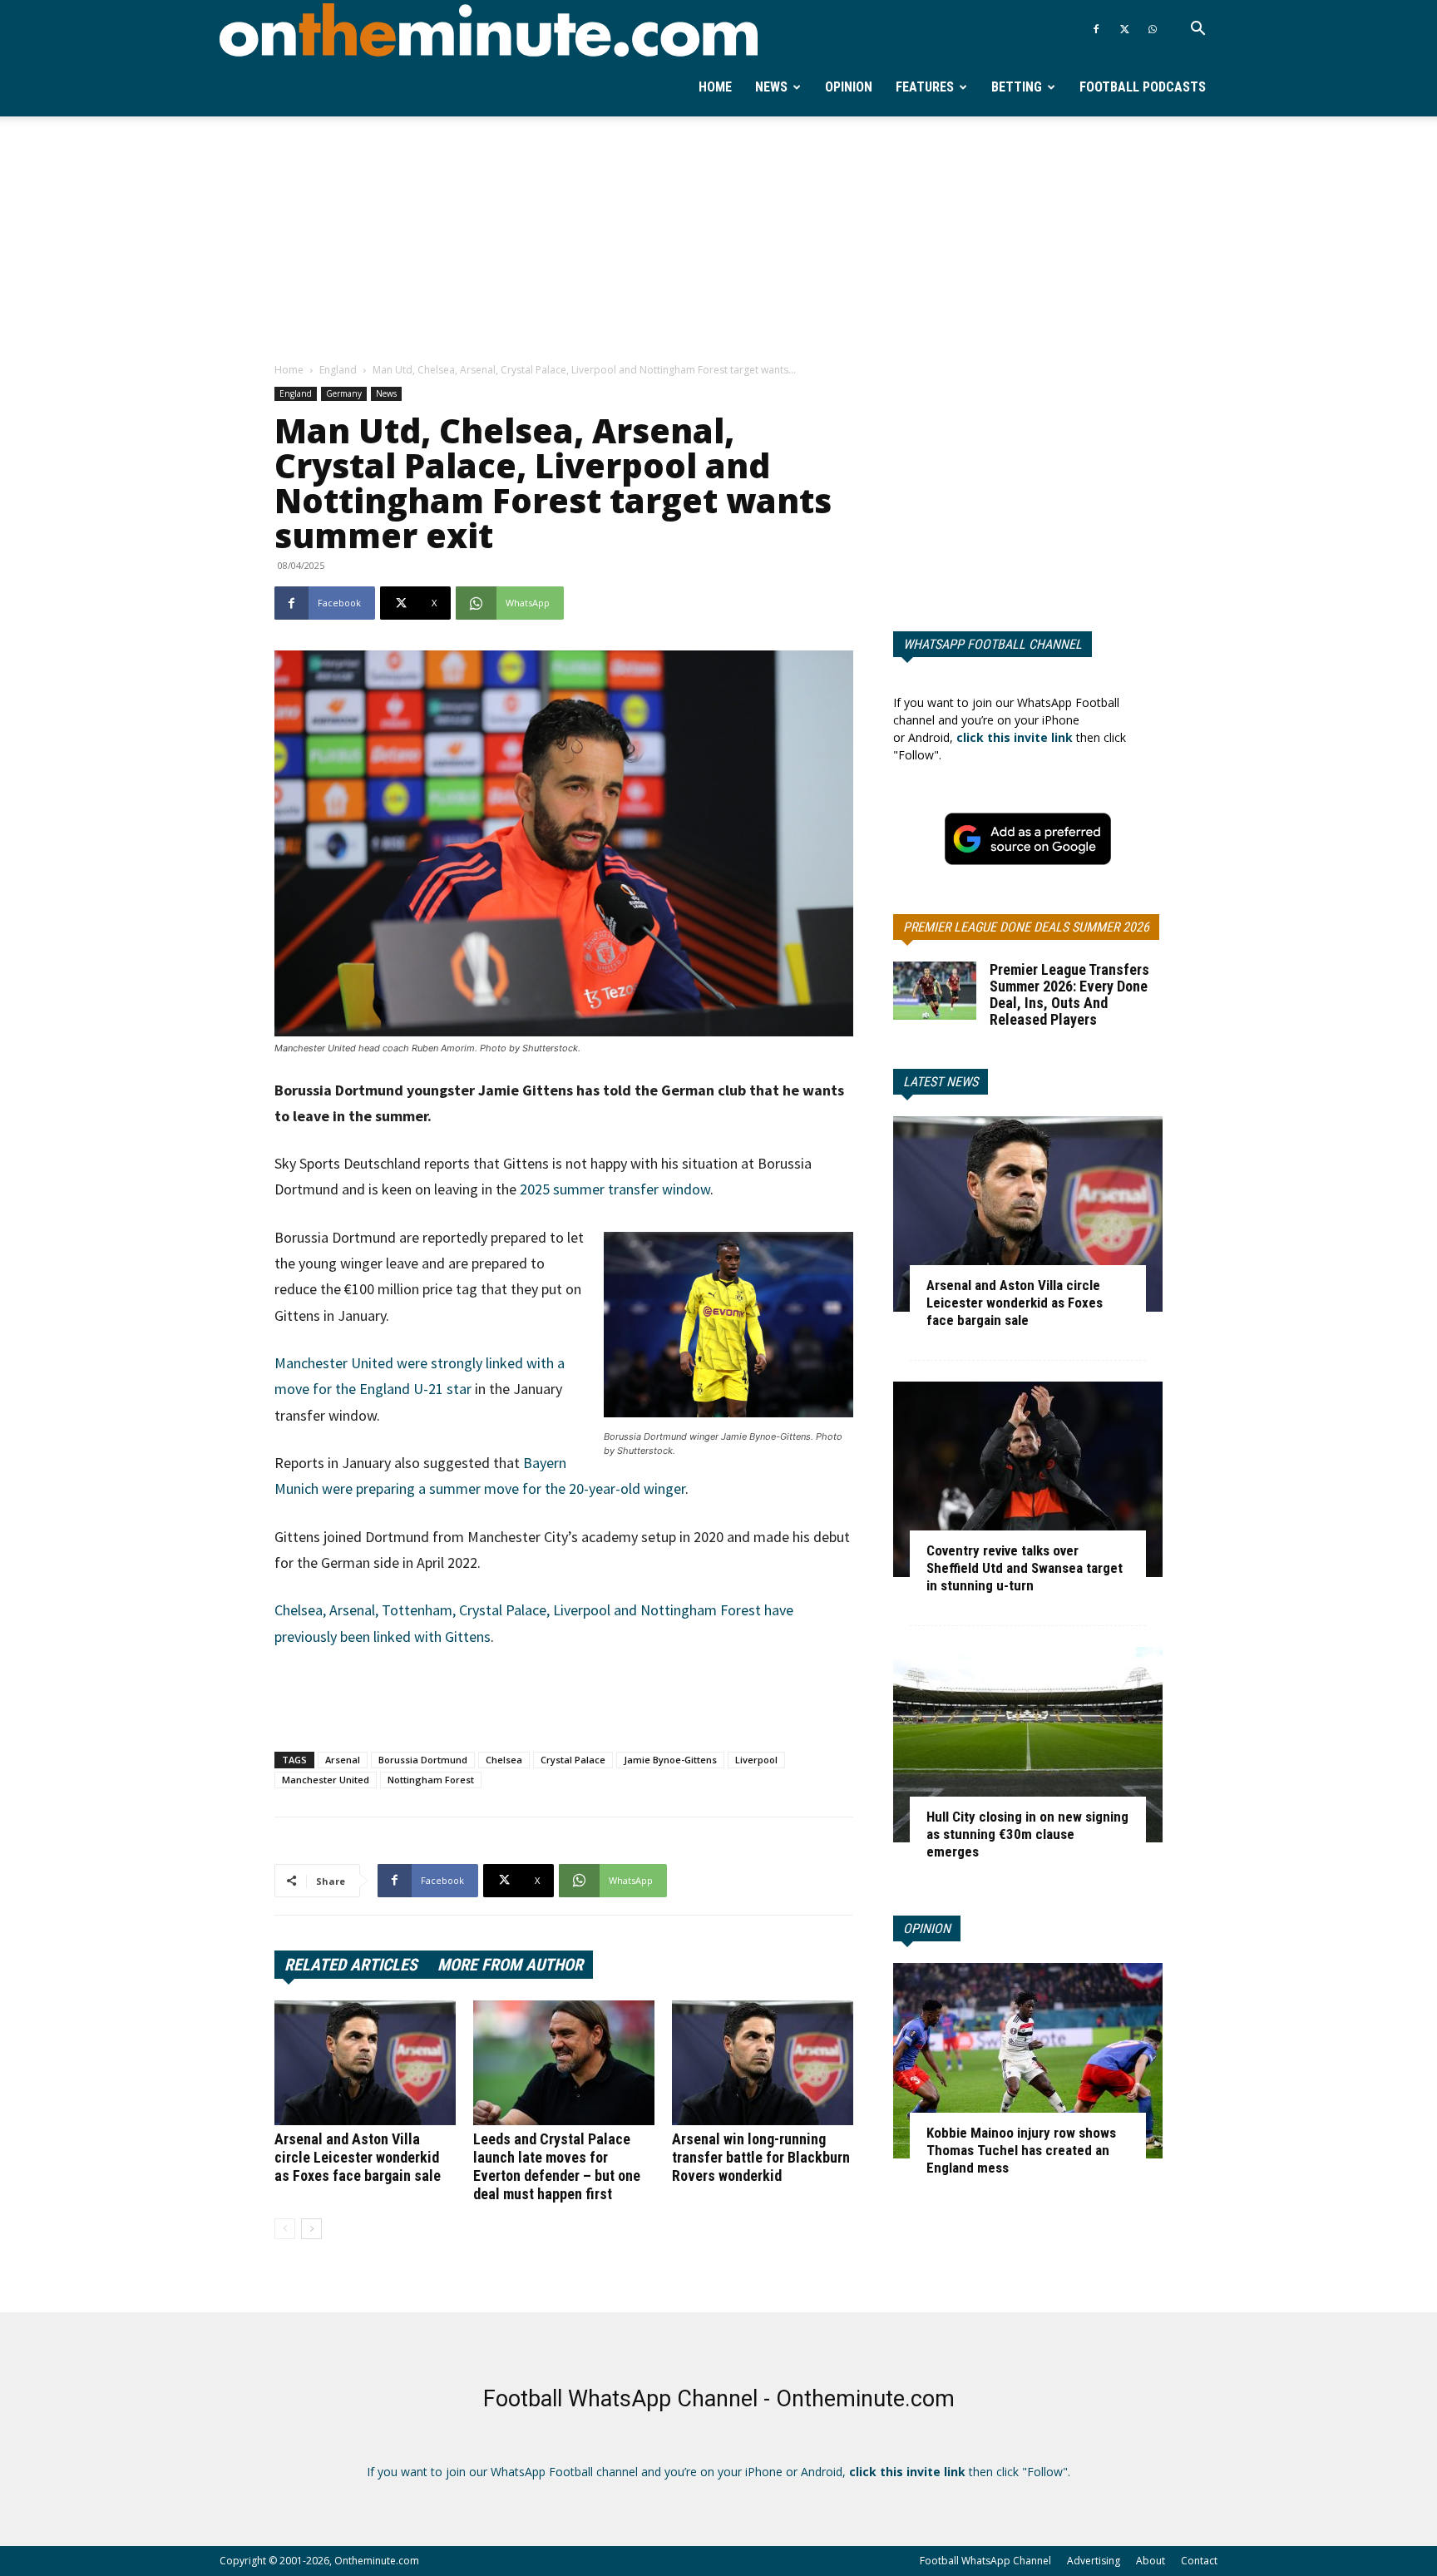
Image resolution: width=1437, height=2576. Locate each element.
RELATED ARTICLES (351, 1965)
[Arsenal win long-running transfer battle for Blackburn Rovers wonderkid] (763, 2063)
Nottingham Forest (431, 1780)
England (338, 370)
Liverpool (756, 1760)
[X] (1124, 29)
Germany (344, 393)
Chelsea (504, 1760)
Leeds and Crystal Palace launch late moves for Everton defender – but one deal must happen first (557, 2166)
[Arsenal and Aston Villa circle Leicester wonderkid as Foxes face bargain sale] (365, 2063)
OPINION (927, 1928)
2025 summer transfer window (615, 1189)
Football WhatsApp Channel (985, 2561)
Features (925, 87)
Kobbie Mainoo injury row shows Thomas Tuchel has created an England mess (1021, 2150)
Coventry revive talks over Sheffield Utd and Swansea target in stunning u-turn (1025, 1568)
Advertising (1094, 2561)
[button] (1197, 30)
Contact (1199, 2561)
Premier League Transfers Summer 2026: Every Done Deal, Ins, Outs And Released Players (1069, 994)
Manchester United (326, 1780)
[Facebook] (1096, 29)
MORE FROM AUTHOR (510, 1965)
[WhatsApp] (1153, 29)
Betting (1017, 87)
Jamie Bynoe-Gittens (670, 1760)
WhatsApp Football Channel (993, 644)
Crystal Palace (573, 1760)
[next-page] (311, 2229)
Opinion (849, 87)
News (771, 87)
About (1151, 2561)
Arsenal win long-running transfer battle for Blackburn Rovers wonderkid (761, 2157)
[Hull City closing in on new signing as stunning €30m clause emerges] (1028, 1745)
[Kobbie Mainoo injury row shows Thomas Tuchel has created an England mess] (1028, 2061)
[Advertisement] (718, 240)
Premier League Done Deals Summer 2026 (1026, 927)
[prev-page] (285, 2229)
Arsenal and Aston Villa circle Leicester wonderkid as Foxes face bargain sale (358, 2157)
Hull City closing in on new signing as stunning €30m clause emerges (1027, 1834)
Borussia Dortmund (423, 1760)
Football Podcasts (1143, 87)
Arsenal (343, 1760)
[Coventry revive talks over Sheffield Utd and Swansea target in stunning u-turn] (1028, 1479)
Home (715, 87)
